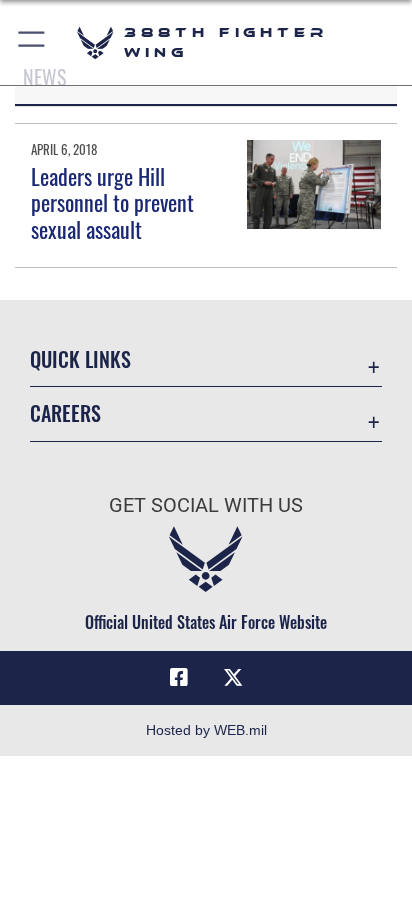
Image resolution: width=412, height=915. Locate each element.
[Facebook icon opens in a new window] (179, 678)
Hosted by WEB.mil (206, 730)
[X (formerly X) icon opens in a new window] (233, 678)
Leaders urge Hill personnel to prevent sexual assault (112, 202)
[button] (32, 42)
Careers (65, 413)
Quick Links (80, 359)
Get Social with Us (206, 505)
